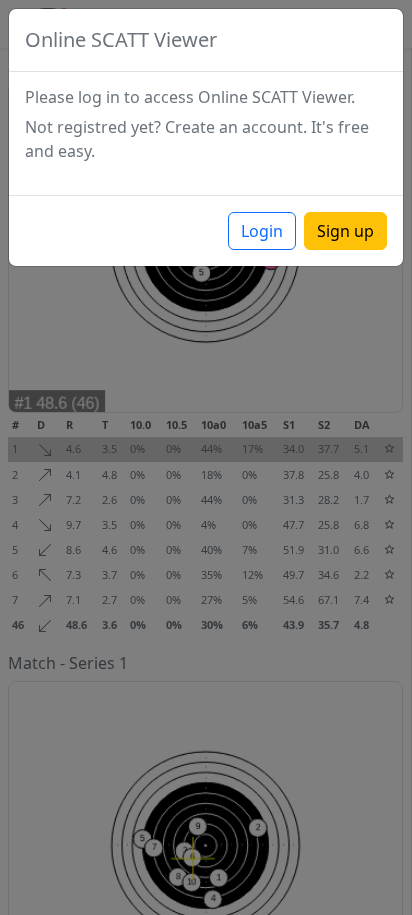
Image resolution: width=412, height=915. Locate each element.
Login (262, 231)
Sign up (345, 231)
